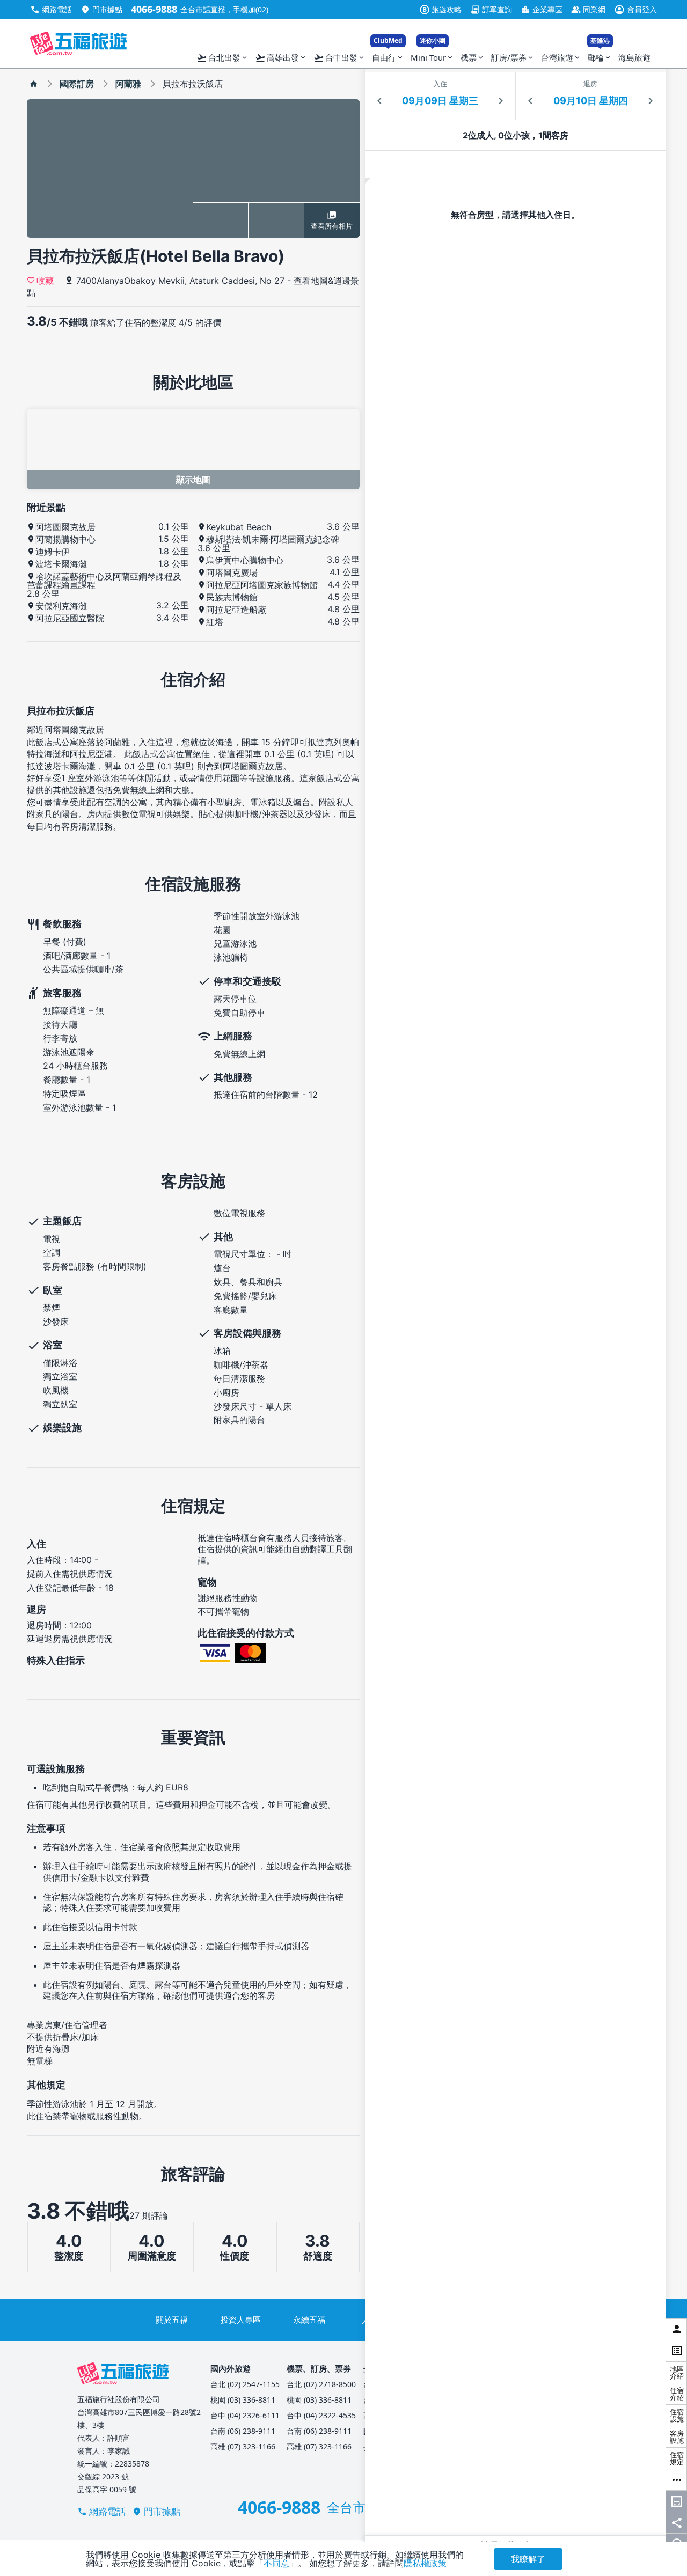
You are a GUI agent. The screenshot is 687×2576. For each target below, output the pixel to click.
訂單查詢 (491, 9)
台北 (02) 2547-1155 (245, 2384)
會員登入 (635, 9)
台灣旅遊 (561, 57)
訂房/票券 (513, 57)
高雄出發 (281, 58)
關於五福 (172, 2320)
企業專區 (542, 9)
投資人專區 (241, 2320)
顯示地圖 (193, 480)
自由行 (388, 55)
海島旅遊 (634, 57)
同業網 (588, 9)
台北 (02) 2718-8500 (321, 2384)
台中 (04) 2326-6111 (245, 2415)
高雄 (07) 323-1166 (243, 2446)
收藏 (45, 280)
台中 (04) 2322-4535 (321, 2415)
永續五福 (309, 2320)
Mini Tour (432, 55)
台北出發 (222, 58)
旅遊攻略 (442, 9)
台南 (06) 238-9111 (243, 2431)
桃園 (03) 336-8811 (243, 2400)
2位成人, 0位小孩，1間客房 (516, 135)
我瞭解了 (528, 2559)
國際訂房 (77, 84)
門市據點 (101, 9)
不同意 (276, 2563)
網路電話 (51, 9)
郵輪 (600, 55)
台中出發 (339, 58)
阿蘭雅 (128, 84)
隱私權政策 (425, 2563)
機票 (473, 57)
